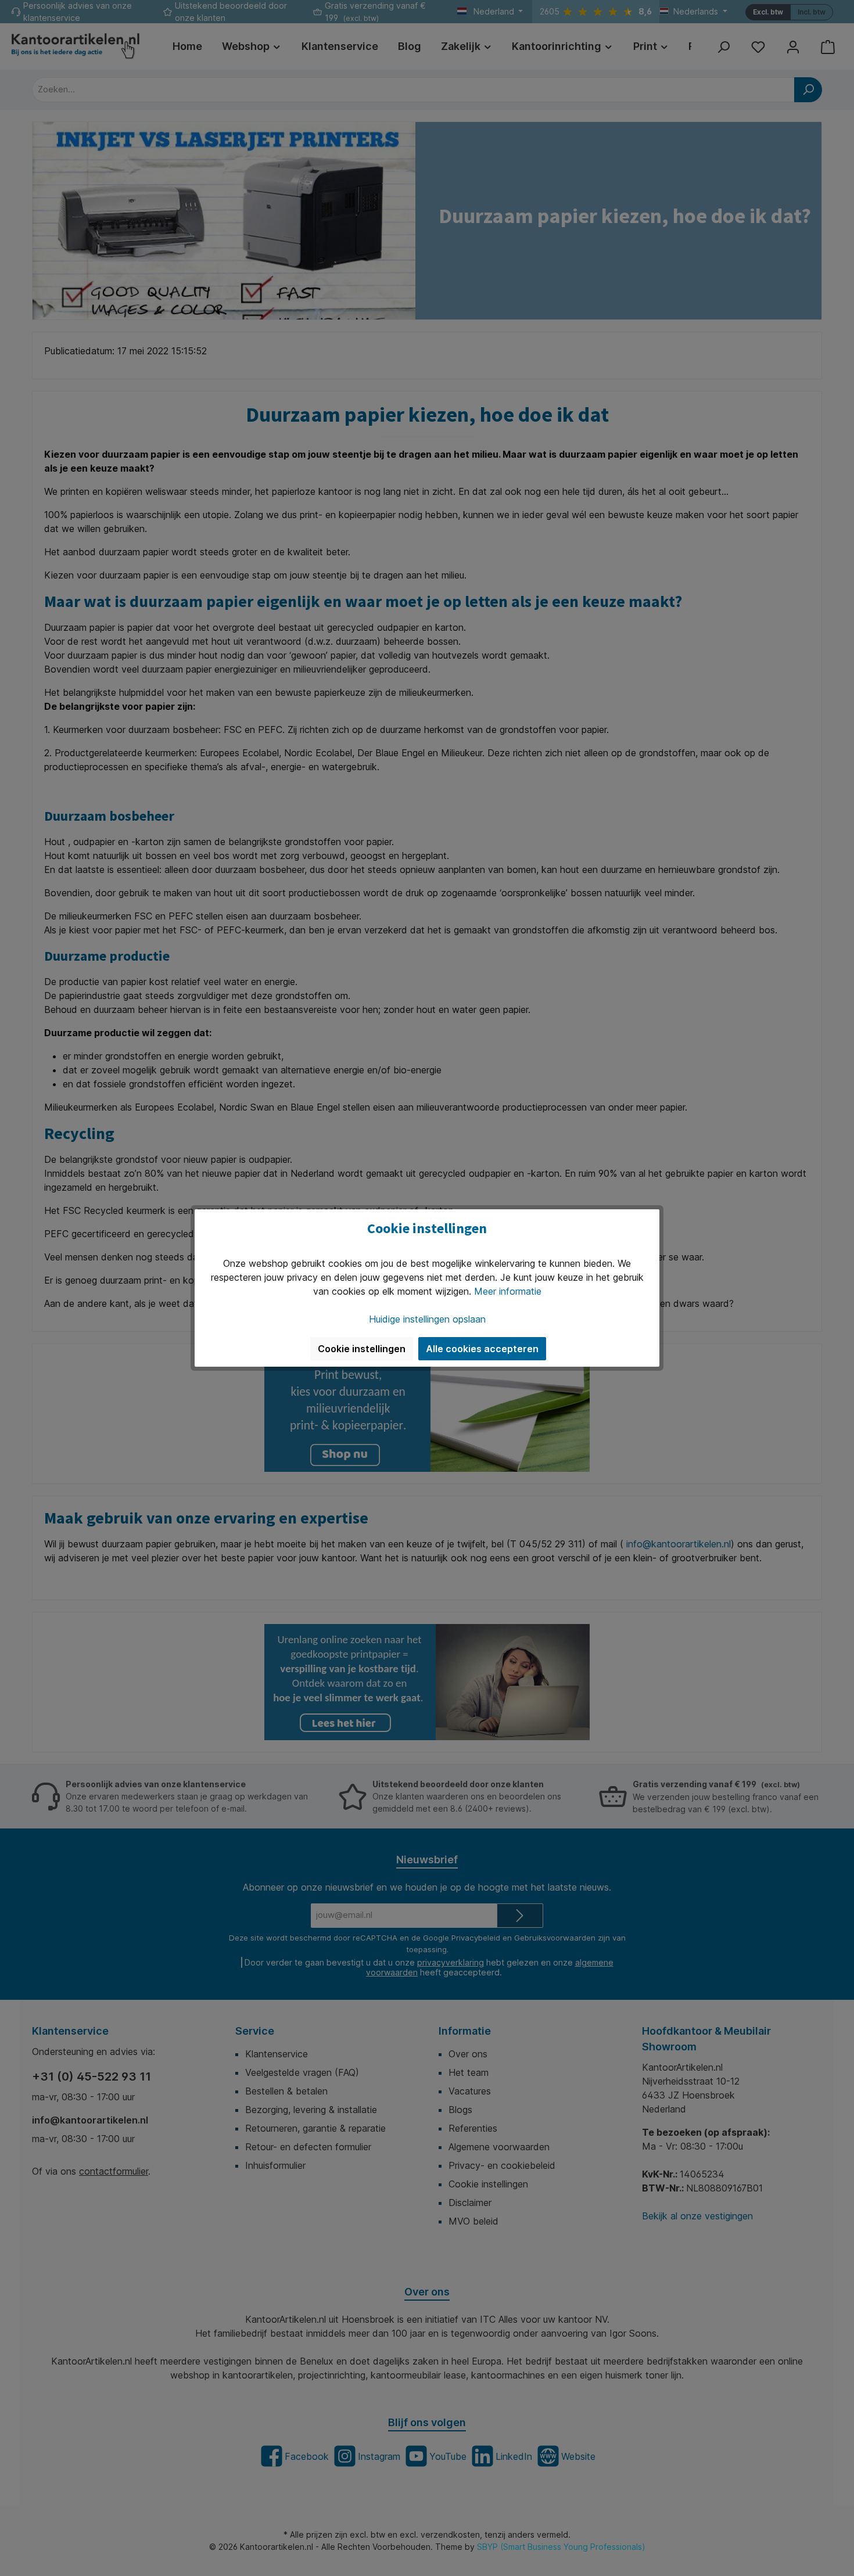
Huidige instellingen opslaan (427, 1319)
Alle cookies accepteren (482, 1349)
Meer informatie (508, 1291)
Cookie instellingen (362, 1349)
